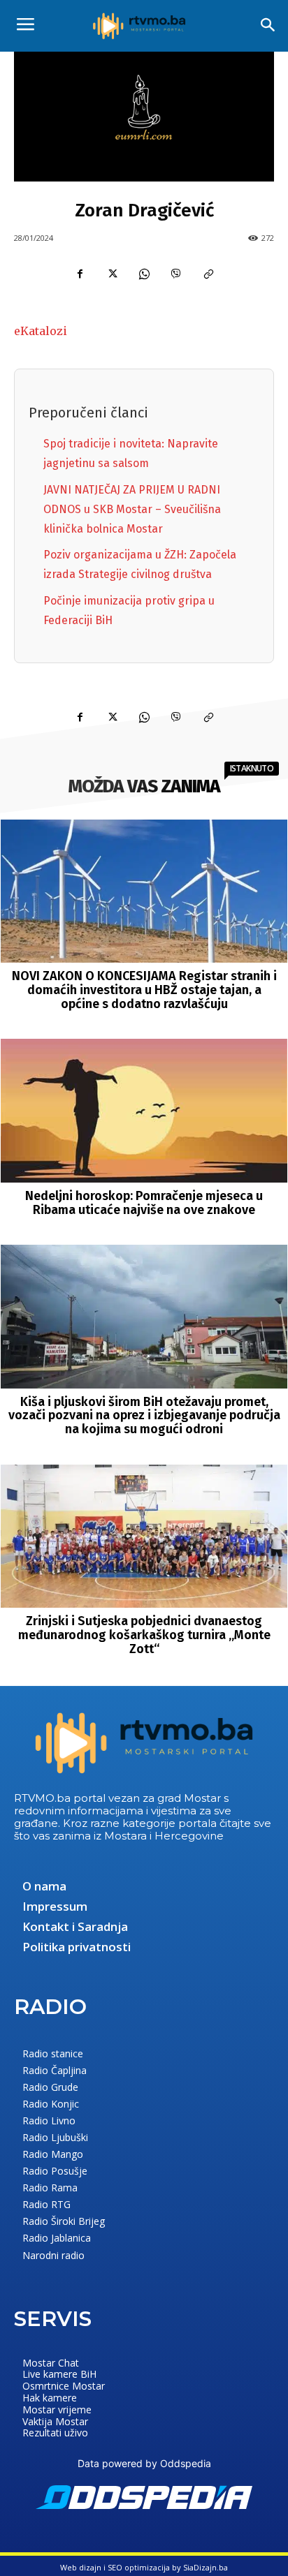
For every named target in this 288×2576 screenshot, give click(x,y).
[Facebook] (80, 274)
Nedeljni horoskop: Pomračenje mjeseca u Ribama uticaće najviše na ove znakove (144, 1203)
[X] (112, 274)
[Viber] (176, 274)
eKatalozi (41, 331)
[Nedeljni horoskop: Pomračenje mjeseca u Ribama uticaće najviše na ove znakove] (144, 1110)
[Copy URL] (208, 274)
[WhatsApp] (144, 274)
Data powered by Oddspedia (144, 2463)
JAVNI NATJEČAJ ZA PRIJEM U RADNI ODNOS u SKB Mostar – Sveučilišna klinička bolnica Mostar (132, 509)
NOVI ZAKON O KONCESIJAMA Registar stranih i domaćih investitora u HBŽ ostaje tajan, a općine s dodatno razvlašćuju (144, 990)
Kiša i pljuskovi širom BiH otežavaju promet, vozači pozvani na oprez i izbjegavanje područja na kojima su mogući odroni (144, 1416)
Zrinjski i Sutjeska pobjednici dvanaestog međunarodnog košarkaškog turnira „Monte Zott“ (144, 1635)
